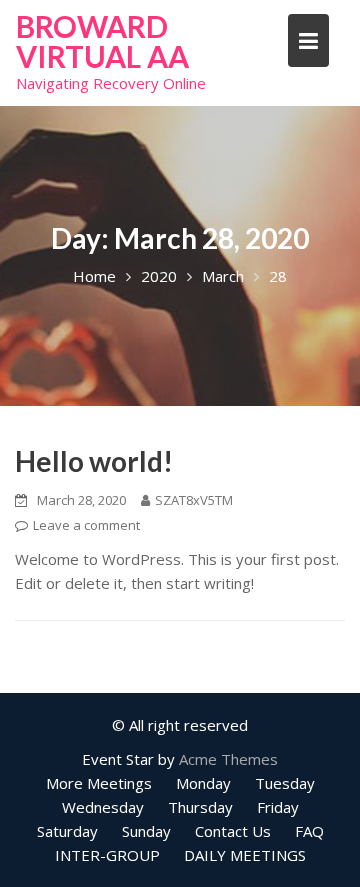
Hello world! (94, 461)
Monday (203, 783)
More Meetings (99, 783)
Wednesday (103, 807)
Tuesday (285, 783)
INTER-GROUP (107, 855)
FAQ (309, 831)
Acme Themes (228, 759)
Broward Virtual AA (102, 41)
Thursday (200, 807)
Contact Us (233, 831)
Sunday (146, 831)
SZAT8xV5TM (194, 500)
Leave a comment (86, 525)
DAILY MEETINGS (245, 855)
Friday (278, 807)
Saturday (67, 831)
